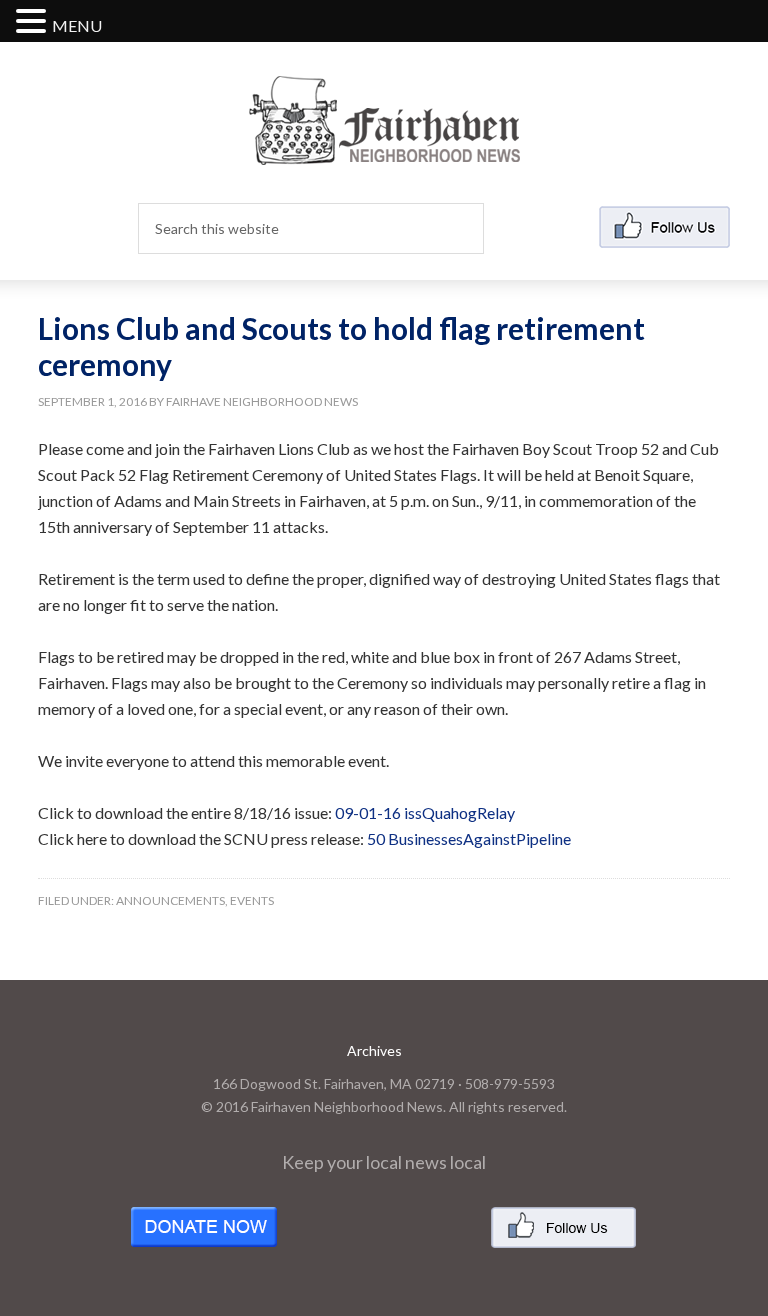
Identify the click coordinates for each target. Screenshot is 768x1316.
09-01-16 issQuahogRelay (425, 812)
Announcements (170, 900)
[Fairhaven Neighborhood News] (384, 148)
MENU (77, 25)
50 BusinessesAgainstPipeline (469, 838)
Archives (374, 1050)
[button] (34, 22)
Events (252, 900)
